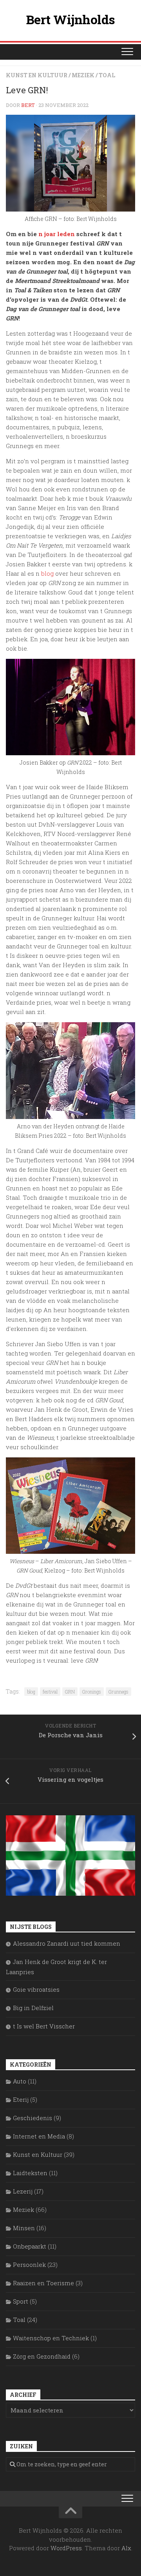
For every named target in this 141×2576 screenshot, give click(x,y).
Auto (20, 2081)
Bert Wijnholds (71, 19)
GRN (70, 1692)
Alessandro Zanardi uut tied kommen (67, 1943)
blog (47, 573)
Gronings (92, 1692)
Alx (126, 2548)
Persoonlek (29, 2265)
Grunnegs (118, 1692)
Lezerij (23, 2191)
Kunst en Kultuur (37, 75)
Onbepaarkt (30, 2246)
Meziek (83, 75)
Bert (28, 105)
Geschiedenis (33, 2118)
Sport (21, 2301)
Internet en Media (39, 2136)
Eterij (21, 2099)
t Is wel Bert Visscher (44, 2026)
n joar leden (57, 234)
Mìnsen (24, 2228)
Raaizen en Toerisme (43, 2283)
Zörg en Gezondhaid (42, 2356)
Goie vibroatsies (36, 1989)
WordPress (66, 2548)
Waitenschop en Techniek (51, 2338)
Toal (107, 75)
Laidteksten (30, 2173)
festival (50, 1692)
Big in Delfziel (33, 2008)
